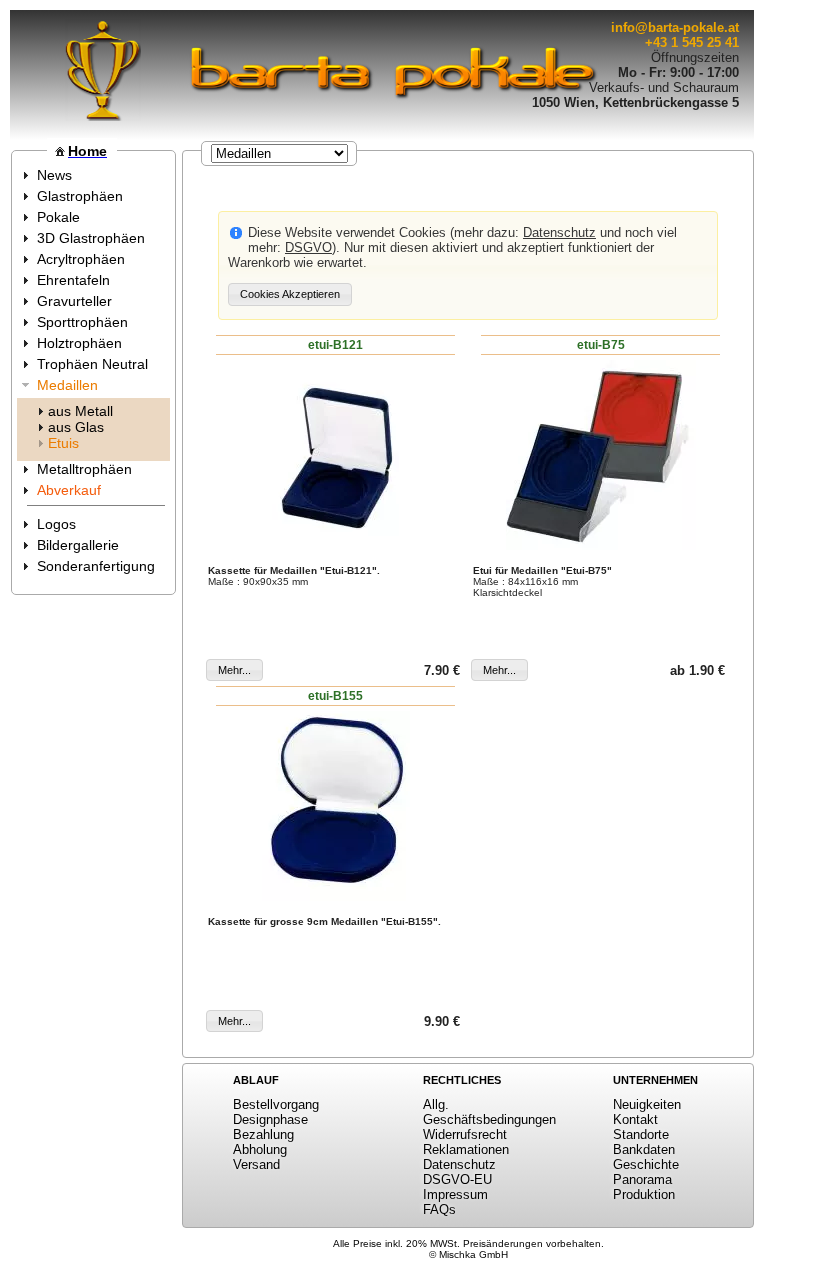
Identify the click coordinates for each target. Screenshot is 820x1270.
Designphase (270, 1119)
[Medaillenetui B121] (335, 455)
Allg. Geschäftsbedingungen (489, 1112)
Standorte (641, 1134)
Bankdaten (644, 1149)
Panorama (642, 1179)
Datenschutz (559, 232)
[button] (290, 294)
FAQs (439, 1209)
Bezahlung (263, 1134)
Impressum (455, 1194)
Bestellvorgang (276, 1104)
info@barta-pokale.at (675, 27)
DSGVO (308, 247)
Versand (256, 1164)
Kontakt (635, 1119)
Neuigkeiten (647, 1104)
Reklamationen (466, 1149)
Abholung (260, 1149)
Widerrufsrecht (465, 1134)
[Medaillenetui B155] (335, 806)
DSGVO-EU (457, 1179)
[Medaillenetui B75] (600, 455)
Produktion (644, 1194)
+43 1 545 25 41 (692, 42)
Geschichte (646, 1164)
